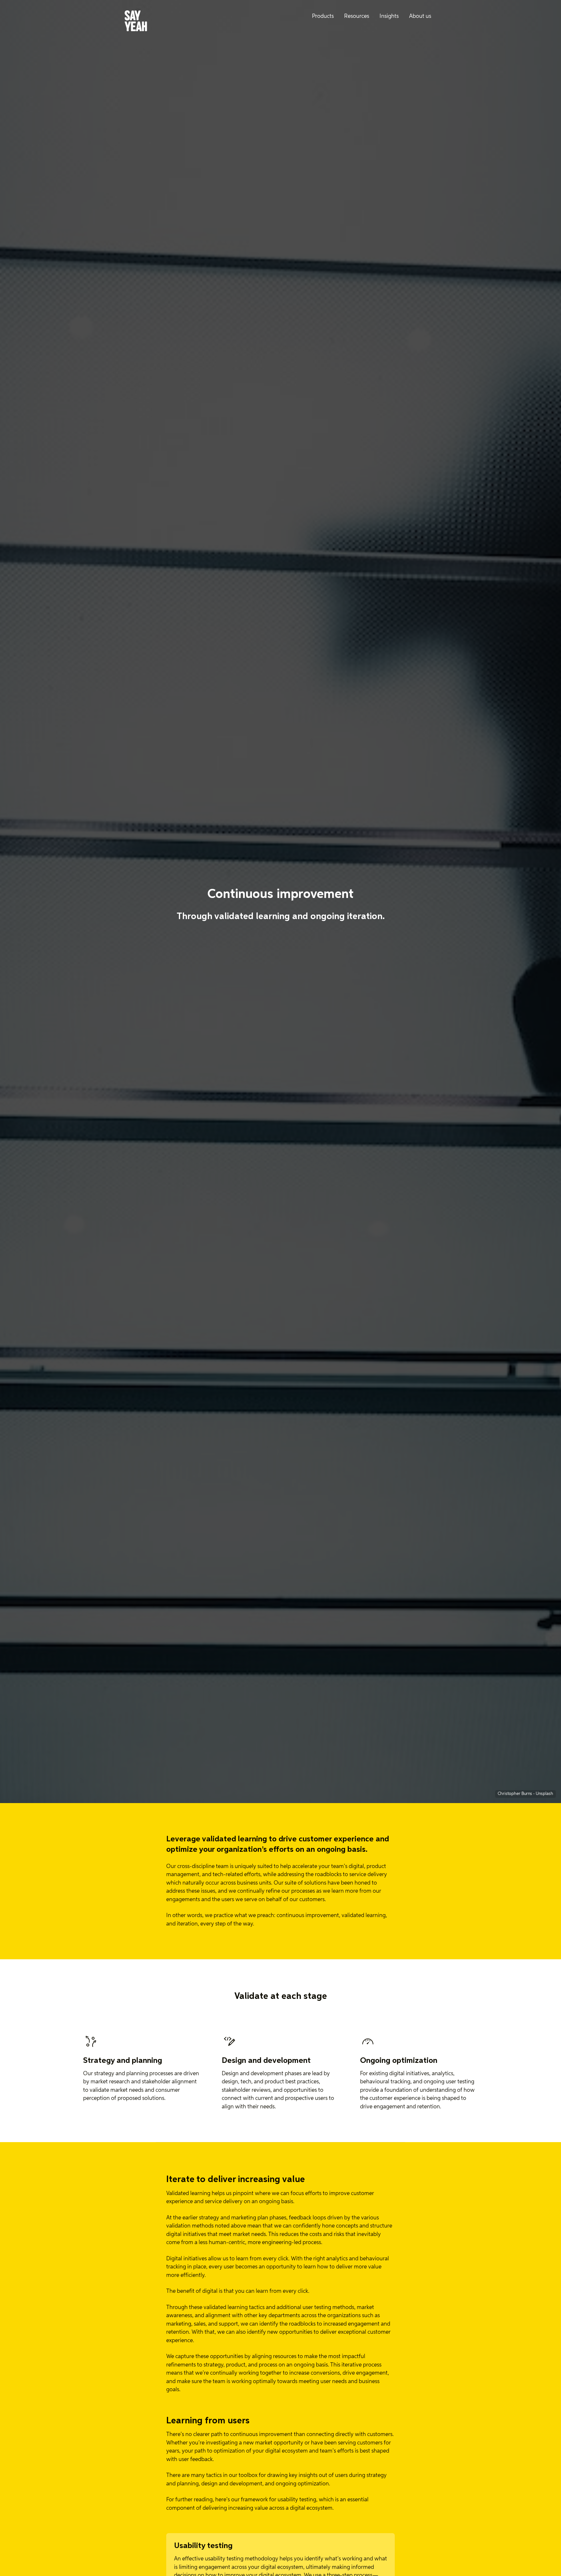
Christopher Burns (515, 1794)
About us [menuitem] (420, 16)
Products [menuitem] (323, 16)
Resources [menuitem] (357, 16)
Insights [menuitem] (389, 16)
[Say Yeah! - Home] (136, 22)
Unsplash (544, 1794)
